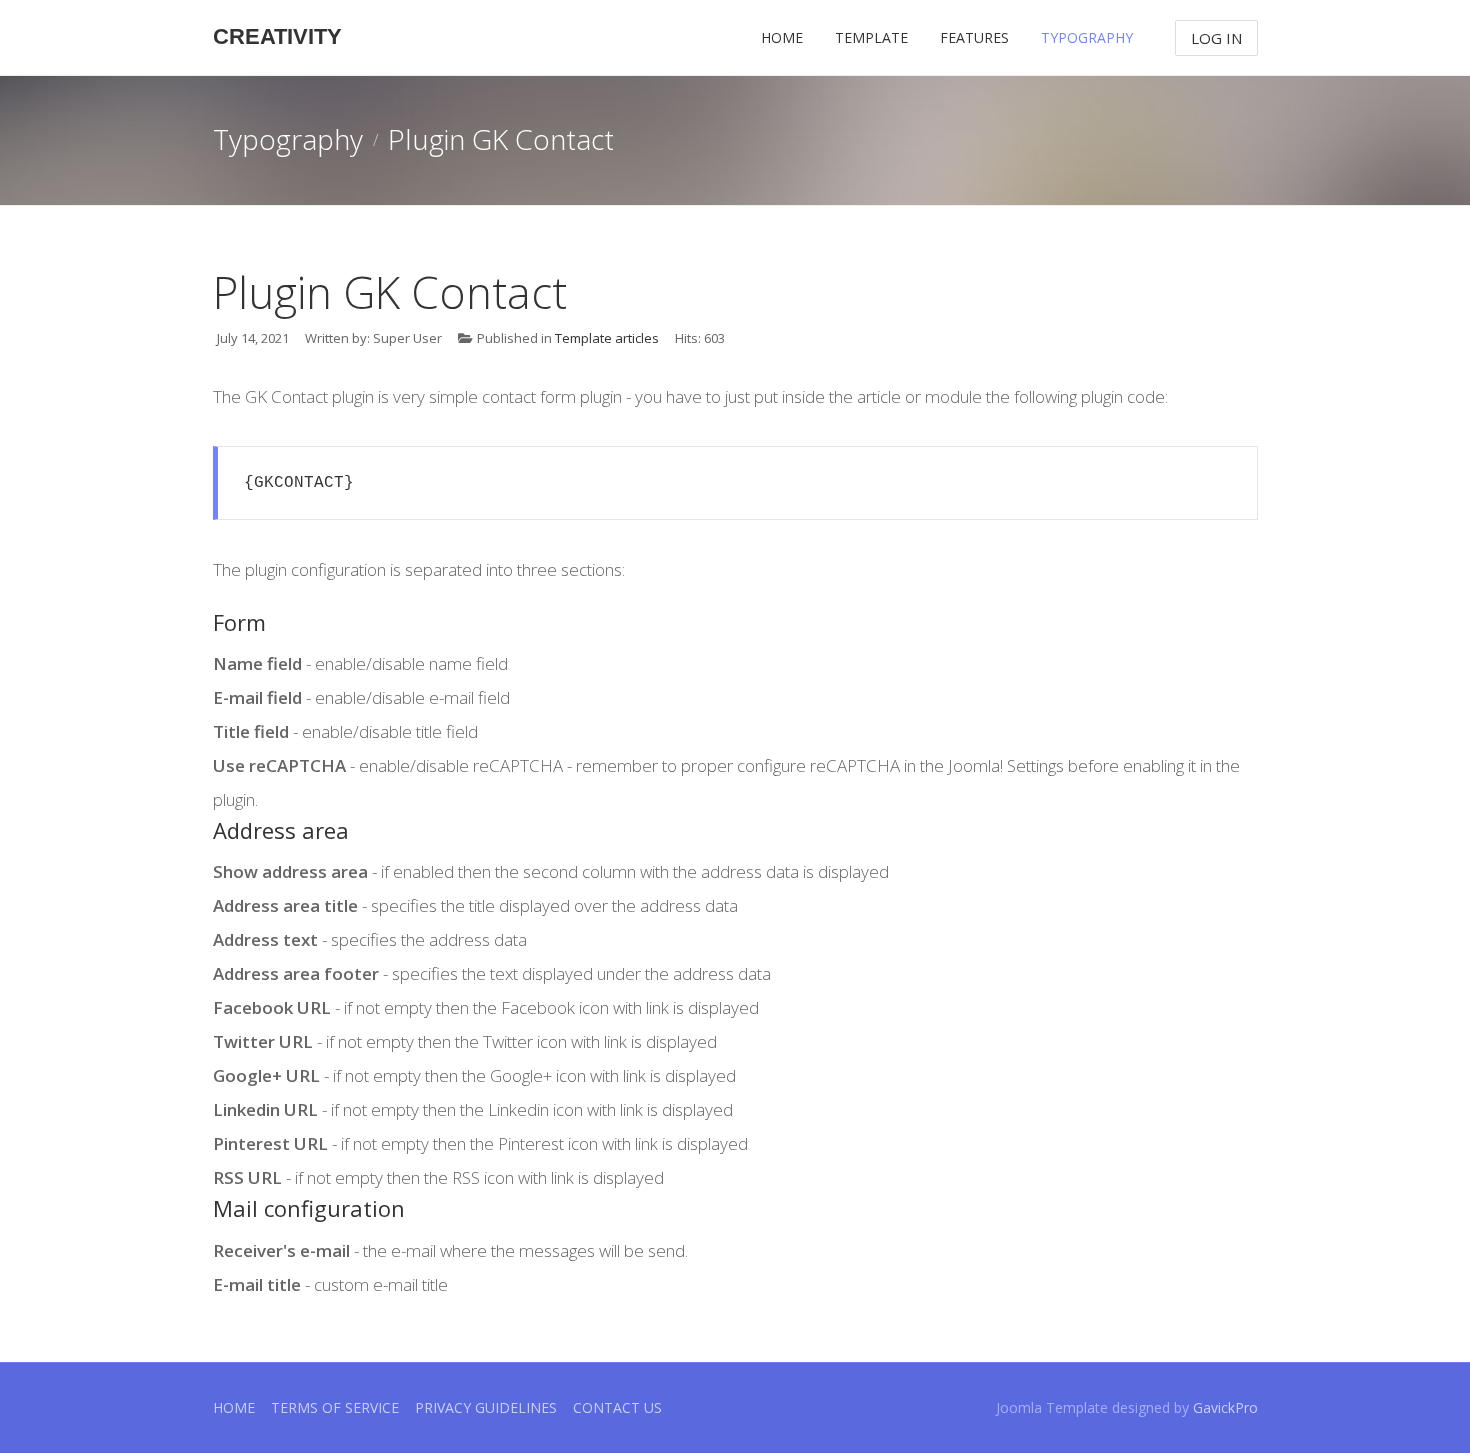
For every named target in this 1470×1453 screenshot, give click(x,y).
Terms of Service (335, 1407)
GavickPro (1225, 1407)
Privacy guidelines (486, 1407)
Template (871, 37)
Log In (1216, 38)
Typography (1087, 37)
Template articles (607, 338)
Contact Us (617, 1407)
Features (974, 37)
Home (782, 37)
